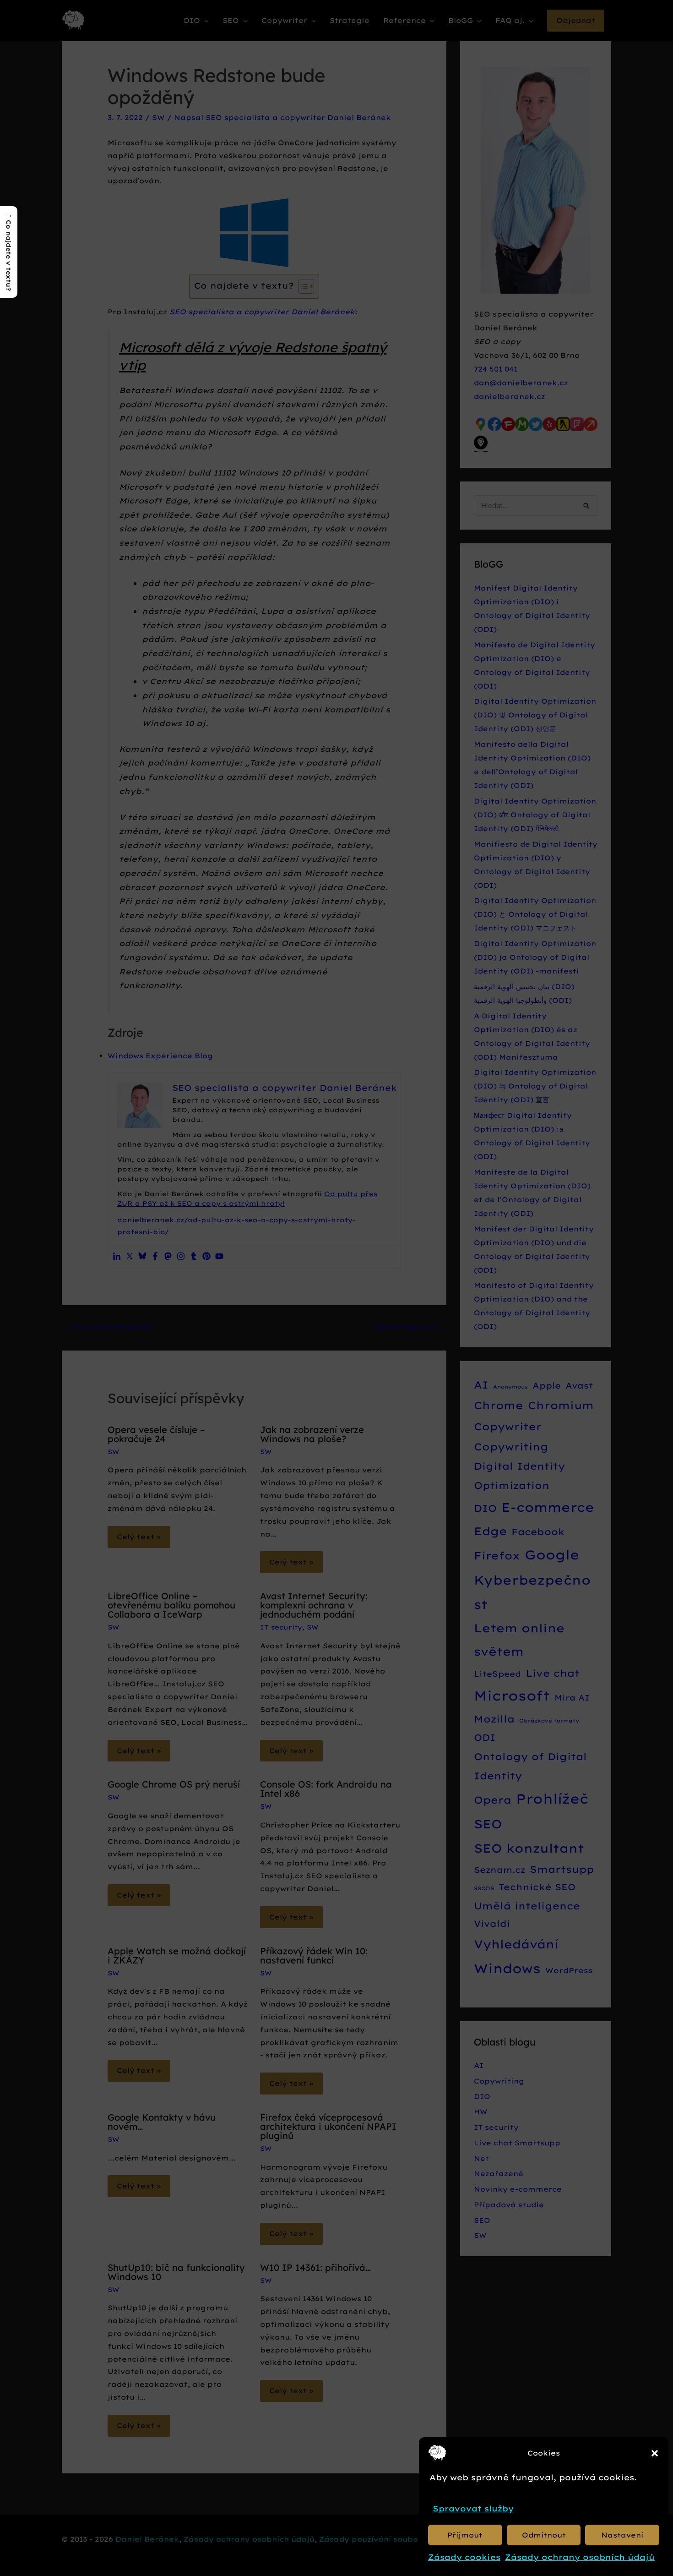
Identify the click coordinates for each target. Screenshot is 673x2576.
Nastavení (622, 2535)
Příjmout (465, 2535)
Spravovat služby (473, 2508)
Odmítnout (544, 2535)
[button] (655, 2453)
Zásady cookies (464, 2557)
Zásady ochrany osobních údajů (580, 2557)
